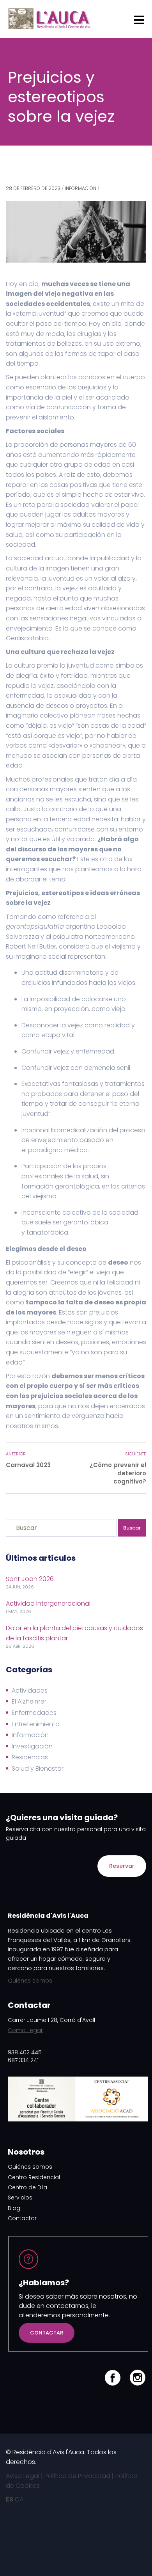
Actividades (30, 1690)
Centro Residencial (34, 2177)
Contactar (22, 2218)
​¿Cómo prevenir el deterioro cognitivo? (118, 1473)
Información (80, 188)
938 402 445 (25, 2052)
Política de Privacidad (77, 2476)
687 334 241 (23, 2060)
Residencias (30, 1757)
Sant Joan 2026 (30, 1579)
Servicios (20, 2198)
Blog (14, 2208)
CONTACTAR (47, 2333)
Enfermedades (34, 1713)
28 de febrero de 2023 (33, 188)
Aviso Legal (23, 2476)
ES (10, 2499)
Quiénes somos (30, 1981)
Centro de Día (27, 2187)
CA (19, 2499)
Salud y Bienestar (38, 1769)
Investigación (32, 1746)
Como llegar (25, 2030)
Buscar (132, 1528)
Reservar (122, 1866)
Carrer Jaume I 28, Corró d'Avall (51, 2020)
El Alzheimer (29, 1701)
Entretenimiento (36, 1724)
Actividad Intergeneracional (48, 1603)
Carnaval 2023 (28, 1465)
